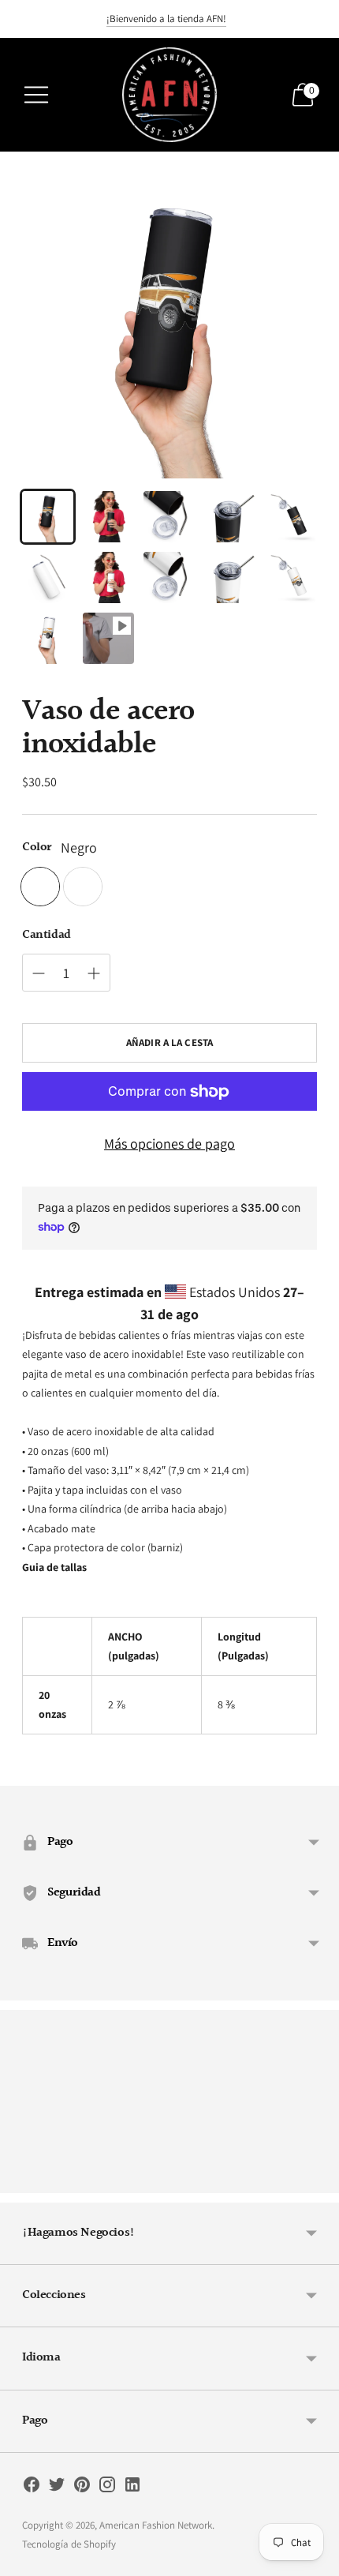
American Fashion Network (156, 2525)
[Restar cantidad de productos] (94, 973)
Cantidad (47, 936)
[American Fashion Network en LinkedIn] (132, 2488)
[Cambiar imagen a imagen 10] (291, 577)
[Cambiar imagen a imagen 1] (48, 517)
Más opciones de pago (169, 1144)
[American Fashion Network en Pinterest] (82, 2488)
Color (37, 848)
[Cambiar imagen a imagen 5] (291, 517)
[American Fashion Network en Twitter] (57, 2488)
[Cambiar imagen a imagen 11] (48, 638)
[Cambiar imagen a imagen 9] (231, 577)
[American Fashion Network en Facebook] (32, 2488)
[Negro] (40, 887)
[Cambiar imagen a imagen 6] (48, 577)
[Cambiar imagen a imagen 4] (231, 517)
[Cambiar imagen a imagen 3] (169, 517)
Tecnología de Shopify (69, 2544)
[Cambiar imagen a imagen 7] (108, 577)
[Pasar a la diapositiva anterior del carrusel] (22, 2180)
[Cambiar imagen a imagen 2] (108, 517)
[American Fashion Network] (169, 95)
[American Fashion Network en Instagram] (107, 2488)
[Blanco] (83, 887)
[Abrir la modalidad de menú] (36, 95)
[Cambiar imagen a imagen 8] (169, 577)
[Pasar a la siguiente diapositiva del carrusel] (317, 2180)
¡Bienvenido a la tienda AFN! (166, 19)
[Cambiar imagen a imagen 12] (108, 638)
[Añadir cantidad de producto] (39, 973)
